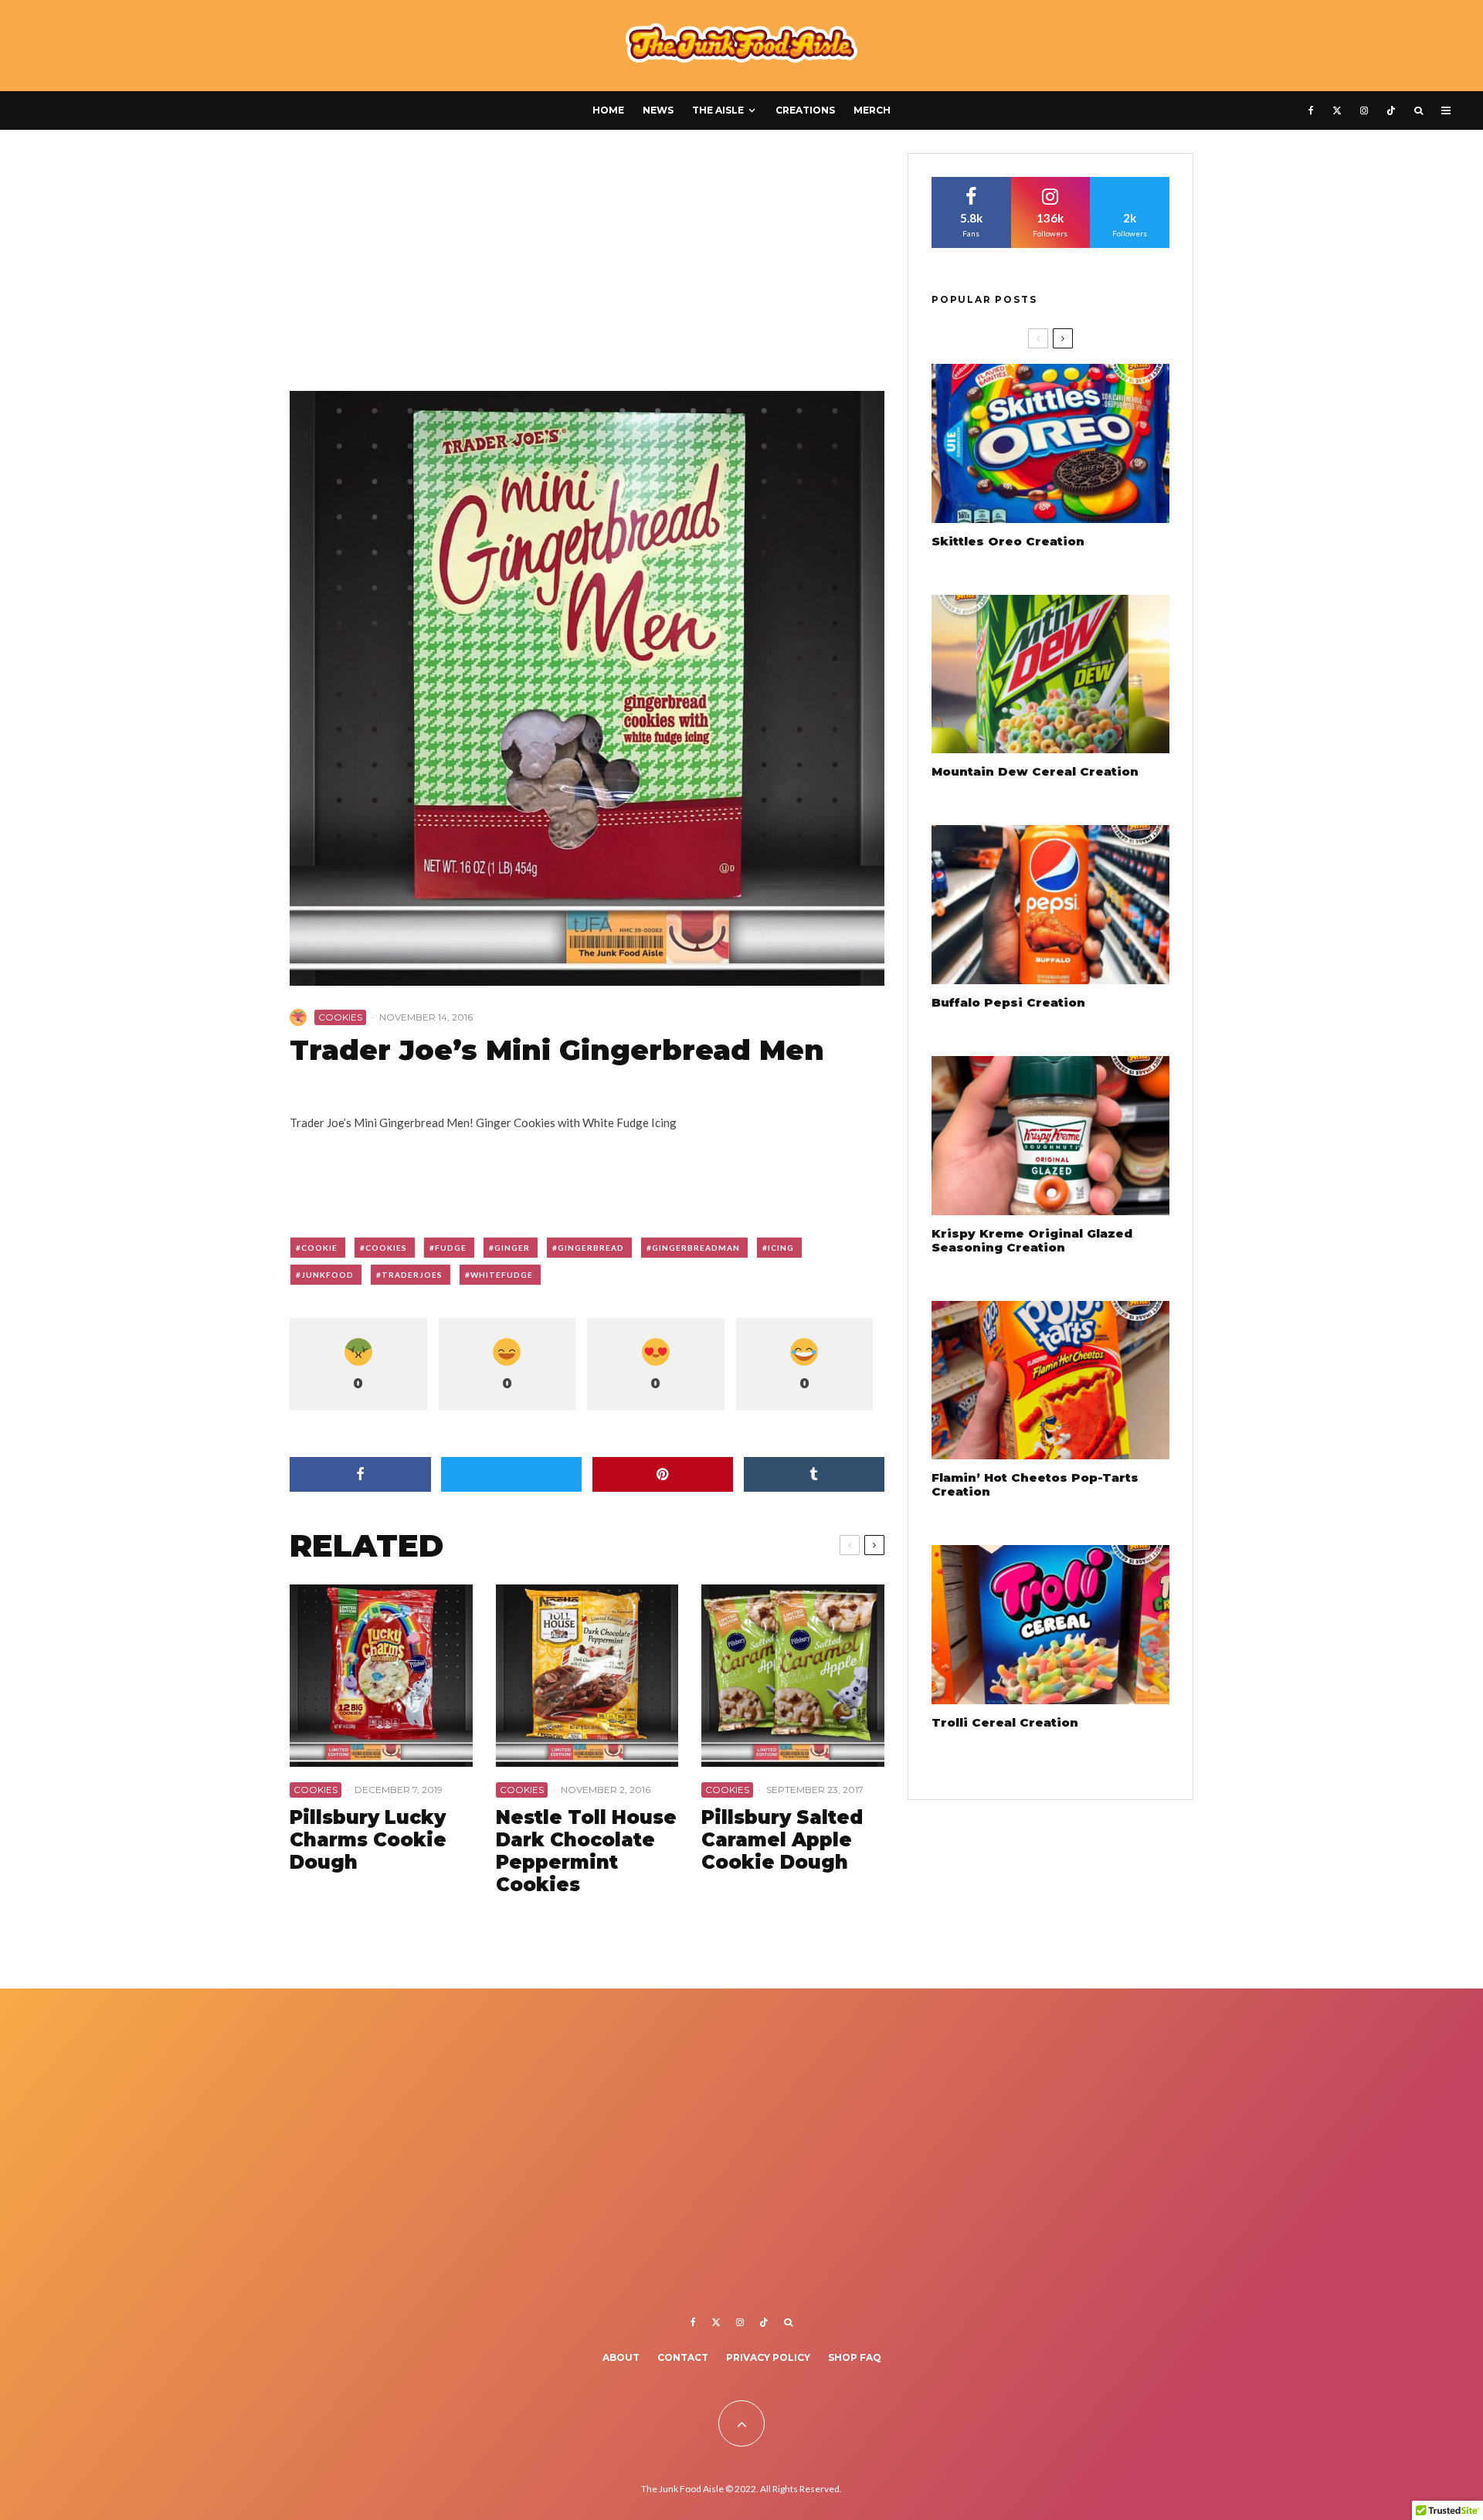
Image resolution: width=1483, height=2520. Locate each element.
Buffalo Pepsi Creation (1008, 1003)
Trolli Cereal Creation (1005, 1723)
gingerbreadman (696, 1248)
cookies (386, 1248)
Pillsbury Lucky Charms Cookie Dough (368, 1840)
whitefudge (502, 1275)
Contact (683, 2357)
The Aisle (718, 110)
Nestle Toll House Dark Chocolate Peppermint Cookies (586, 1851)
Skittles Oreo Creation (1008, 542)
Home (608, 110)
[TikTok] (1391, 110)
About (621, 2357)
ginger (512, 1248)
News (658, 110)
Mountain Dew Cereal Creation (1035, 772)
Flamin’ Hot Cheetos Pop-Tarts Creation (1035, 1485)
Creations (805, 110)
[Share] (360, 1474)
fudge (451, 1248)
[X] (1337, 110)
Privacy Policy (768, 2357)
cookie (319, 1248)
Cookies (340, 1017)
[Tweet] (512, 1474)
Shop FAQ (855, 2357)
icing (781, 1248)
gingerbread (591, 1248)
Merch (872, 110)
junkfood (327, 1275)
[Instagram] (1364, 110)
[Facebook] (1311, 110)
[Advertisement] (587, 267)
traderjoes (412, 1275)
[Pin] (663, 1474)
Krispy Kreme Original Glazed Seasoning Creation (1032, 1241)
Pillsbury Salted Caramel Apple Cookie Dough (782, 1840)
